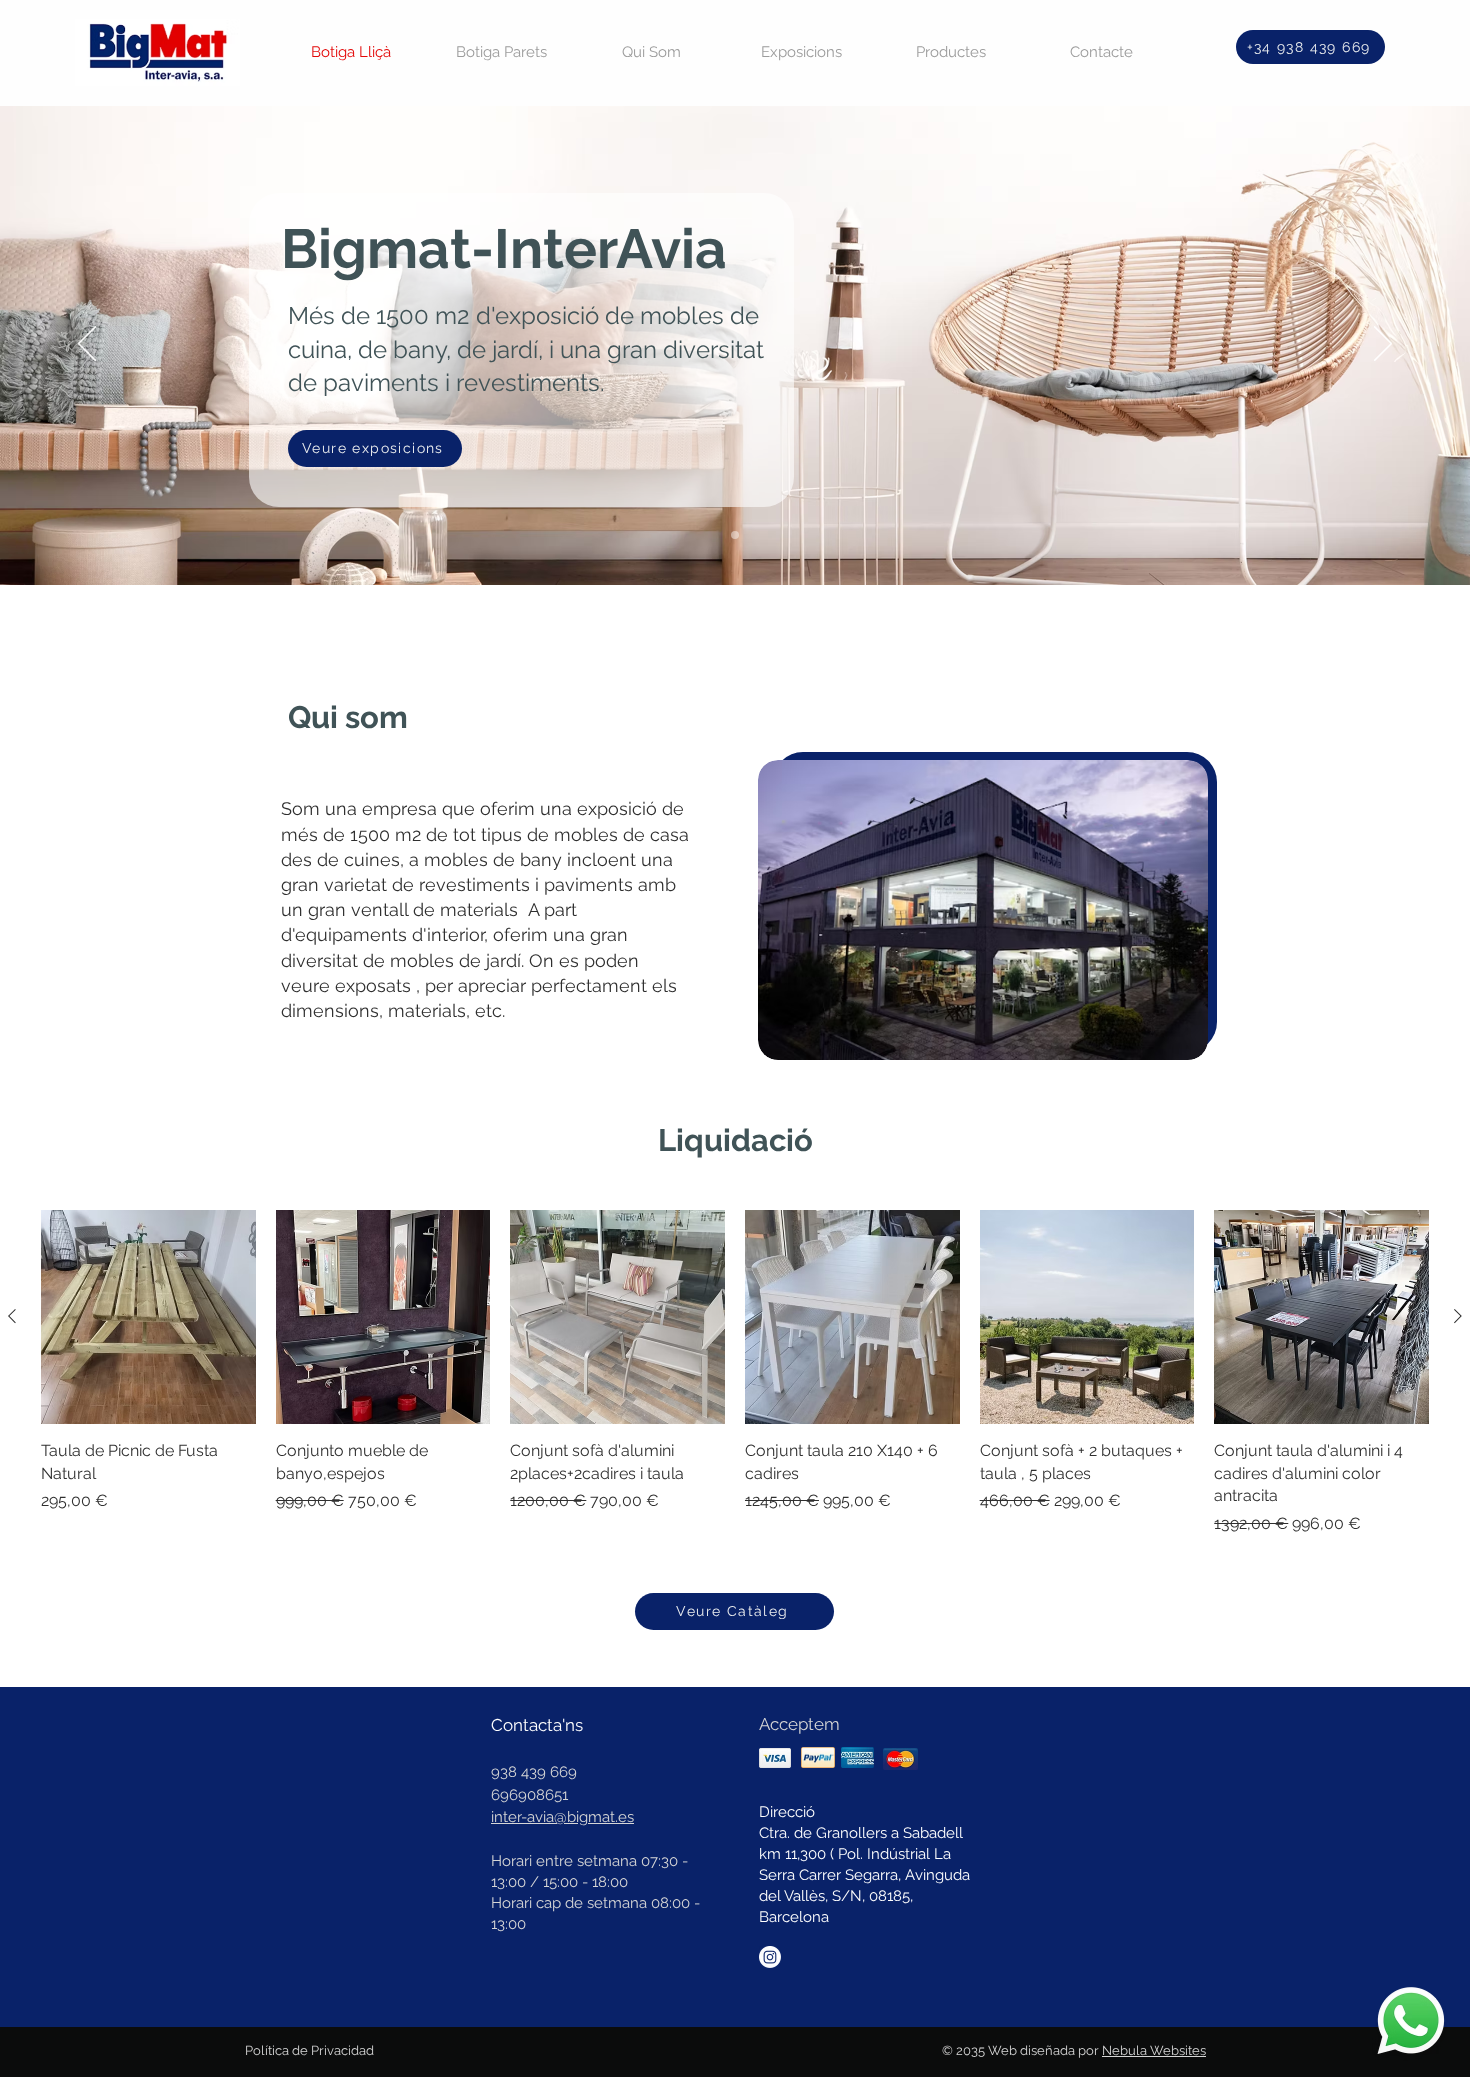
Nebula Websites (1154, 2050)
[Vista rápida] (148, 1317)
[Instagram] (770, 1957)
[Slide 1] (735, 535)
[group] (735, 1373)
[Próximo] (1383, 345)
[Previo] (87, 345)
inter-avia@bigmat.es (562, 1817)
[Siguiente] (1458, 1316)
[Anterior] (12, 1316)
